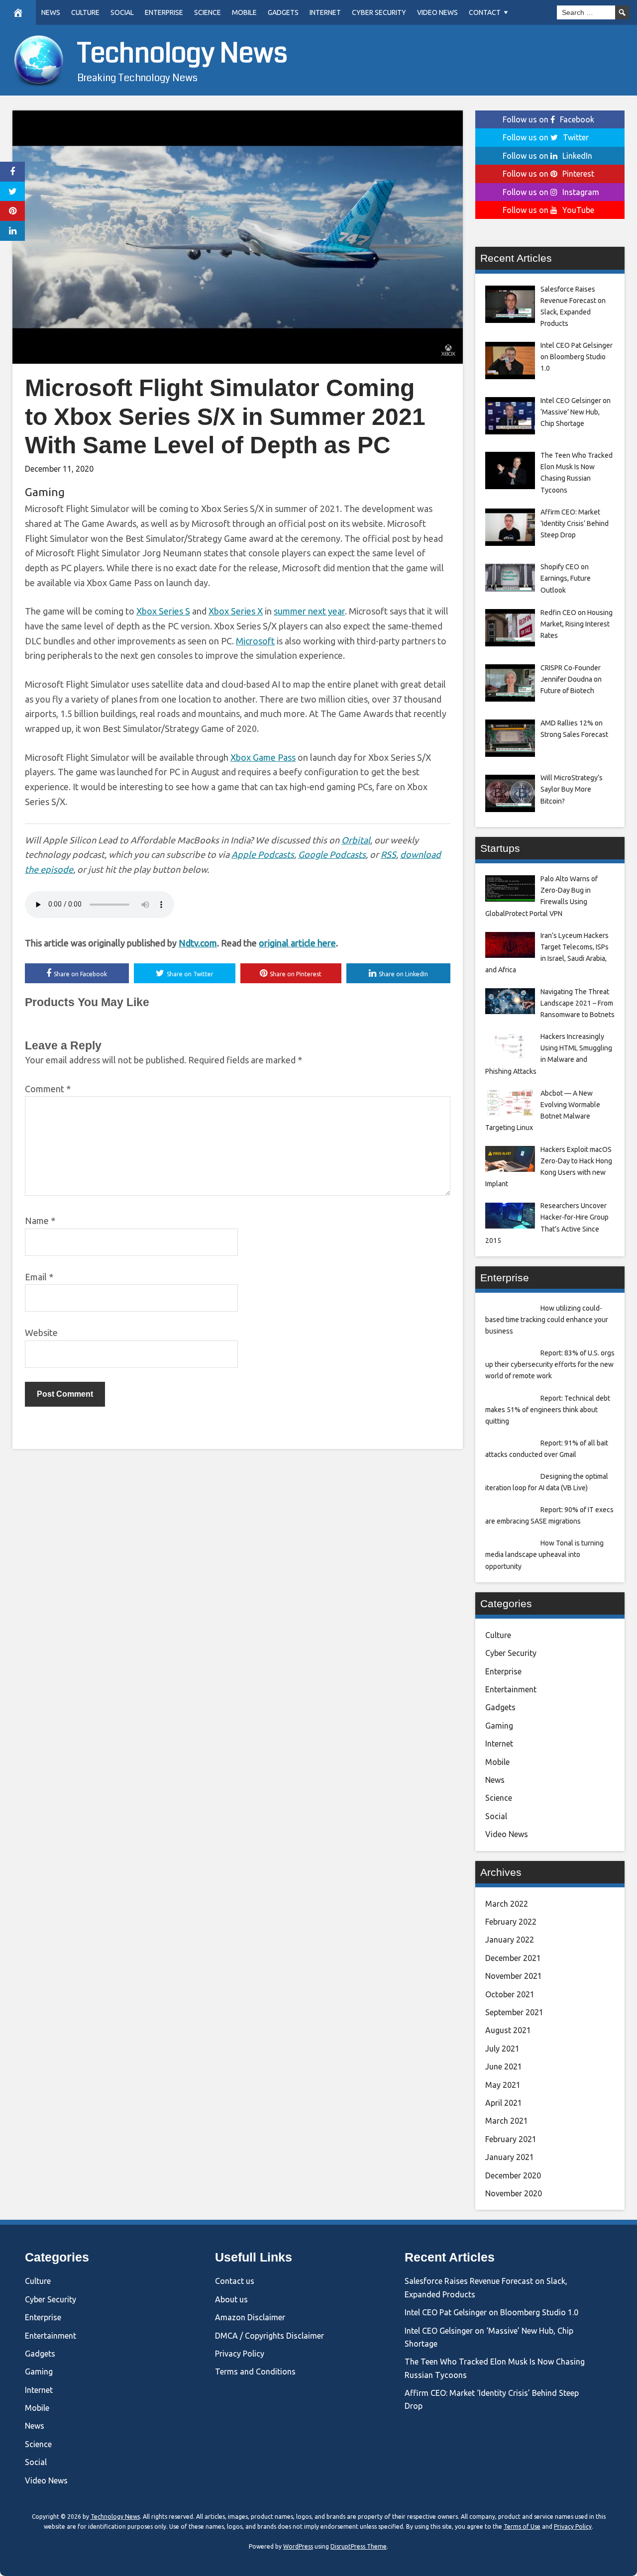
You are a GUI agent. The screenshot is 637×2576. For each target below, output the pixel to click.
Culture (85, 12)
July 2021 (502, 2049)
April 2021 (504, 2103)
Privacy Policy (240, 2354)
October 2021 (510, 1994)
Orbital (356, 840)
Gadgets (283, 12)
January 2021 (510, 2157)
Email (39, 1277)
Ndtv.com (198, 943)
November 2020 (514, 2193)
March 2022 (507, 1904)
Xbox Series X (236, 611)
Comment (48, 1089)
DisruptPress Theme (359, 2546)
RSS (388, 854)
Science (208, 12)
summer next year (309, 611)
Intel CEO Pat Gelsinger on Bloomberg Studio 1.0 (491, 2312)
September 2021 (514, 2012)
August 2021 (508, 2030)
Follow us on (548, 119)
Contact (485, 12)
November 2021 (514, 1976)
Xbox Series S (163, 611)
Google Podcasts (332, 854)
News (51, 12)
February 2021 (511, 2139)
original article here (297, 943)
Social (122, 12)
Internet (325, 12)
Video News (437, 12)
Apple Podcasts (263, 854)
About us (231, 2299)
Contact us (235, 2281)
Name (40, 1221)
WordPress (298, 2546)
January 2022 (510, 1940)
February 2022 (511, 1922)
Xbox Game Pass (263, 757)
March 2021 (507, 2121)
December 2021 (513, 1958)
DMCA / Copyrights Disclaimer (269, 2336)
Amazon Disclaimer (250, 2317)
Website (41, 1333)
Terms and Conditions (255, 2371)
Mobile (244, 12)
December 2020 (513, 2175)
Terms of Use (522, 2526)
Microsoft (255, 641)
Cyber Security (379, 12)
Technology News (182, 53)
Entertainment (511, 1689)
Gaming (45, 492)
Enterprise (164, 12)
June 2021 (504, 2066)
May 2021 (503, 2085)
